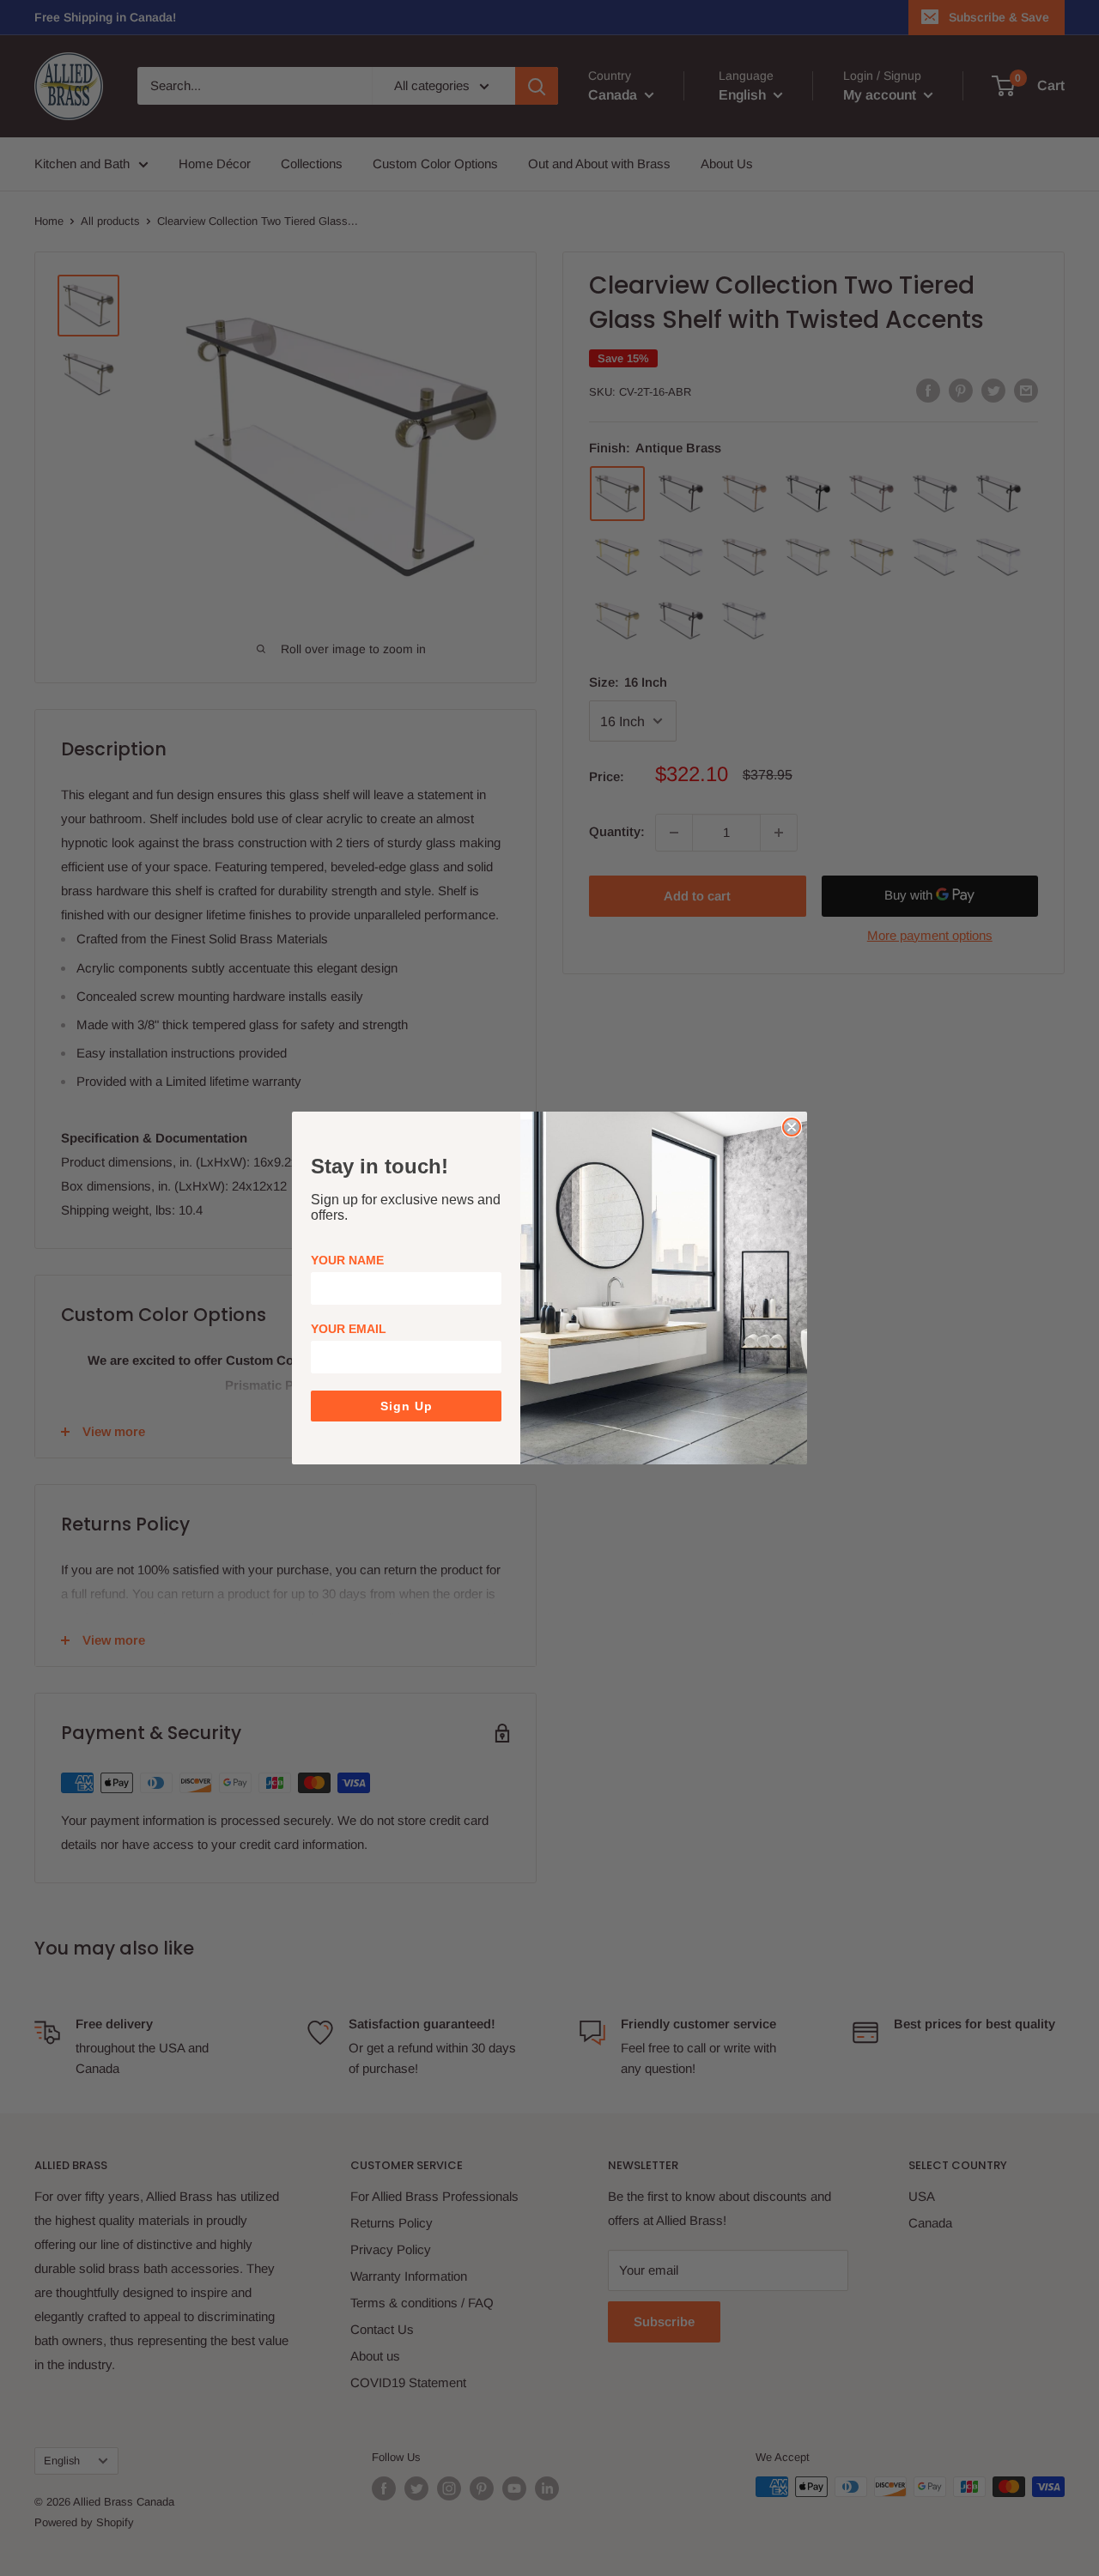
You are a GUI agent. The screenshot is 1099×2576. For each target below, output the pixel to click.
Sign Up (407, 1406)
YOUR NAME (347, 1260)
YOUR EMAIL (349, 1329)
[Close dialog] (792, 1127)
